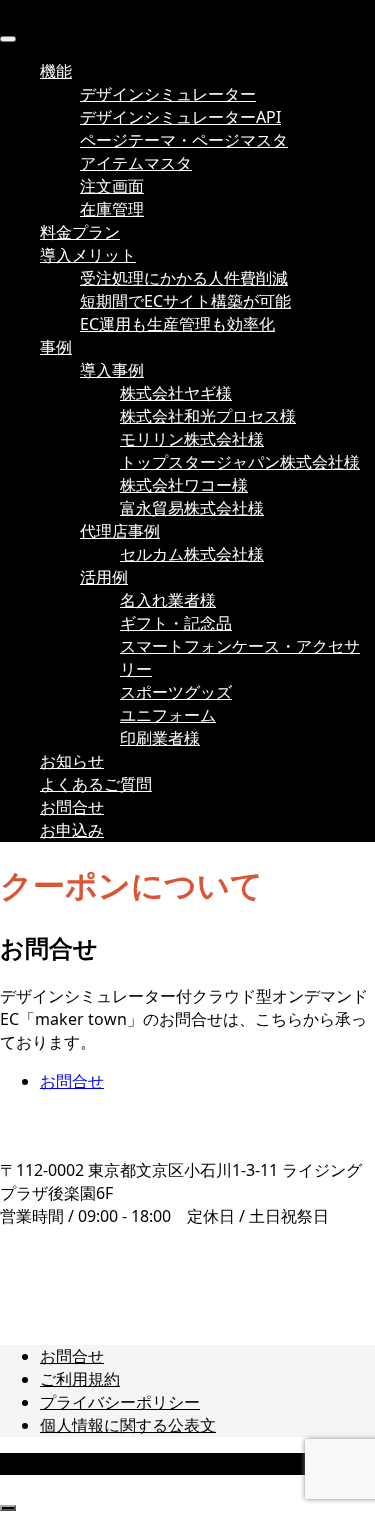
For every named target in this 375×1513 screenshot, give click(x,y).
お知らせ (72, 761)
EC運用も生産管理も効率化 (177, 324)
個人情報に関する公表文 (128, 1425)
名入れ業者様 (168, 600)
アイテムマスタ (136, 163)
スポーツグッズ (176, 692)
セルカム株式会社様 (192, 554)
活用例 (104, 577)
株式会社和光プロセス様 (208, 416)
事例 (56, 347)
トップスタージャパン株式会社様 (240, 462)
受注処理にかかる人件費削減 (184, 278)
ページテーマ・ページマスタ (184, 140)
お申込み (72, 830)
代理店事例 (120, 531)
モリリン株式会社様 (192, 439)
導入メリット (88, 255)
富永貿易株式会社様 (192, 508)
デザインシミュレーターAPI (180, 117)
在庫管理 (112, 209)
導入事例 (112, 370)
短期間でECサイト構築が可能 (185, 301)
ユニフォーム (168, 715)
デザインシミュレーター (168, 94)
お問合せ (72, 807)
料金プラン (80, 232)
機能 (56, 71)
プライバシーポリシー (120, 1402)
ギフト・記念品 (176, 623)
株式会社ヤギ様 (176, 393)
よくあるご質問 (96, 784)
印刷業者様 (160, 738)
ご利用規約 (80, 1379)
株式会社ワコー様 (184, 485)
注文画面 (112, 186)
